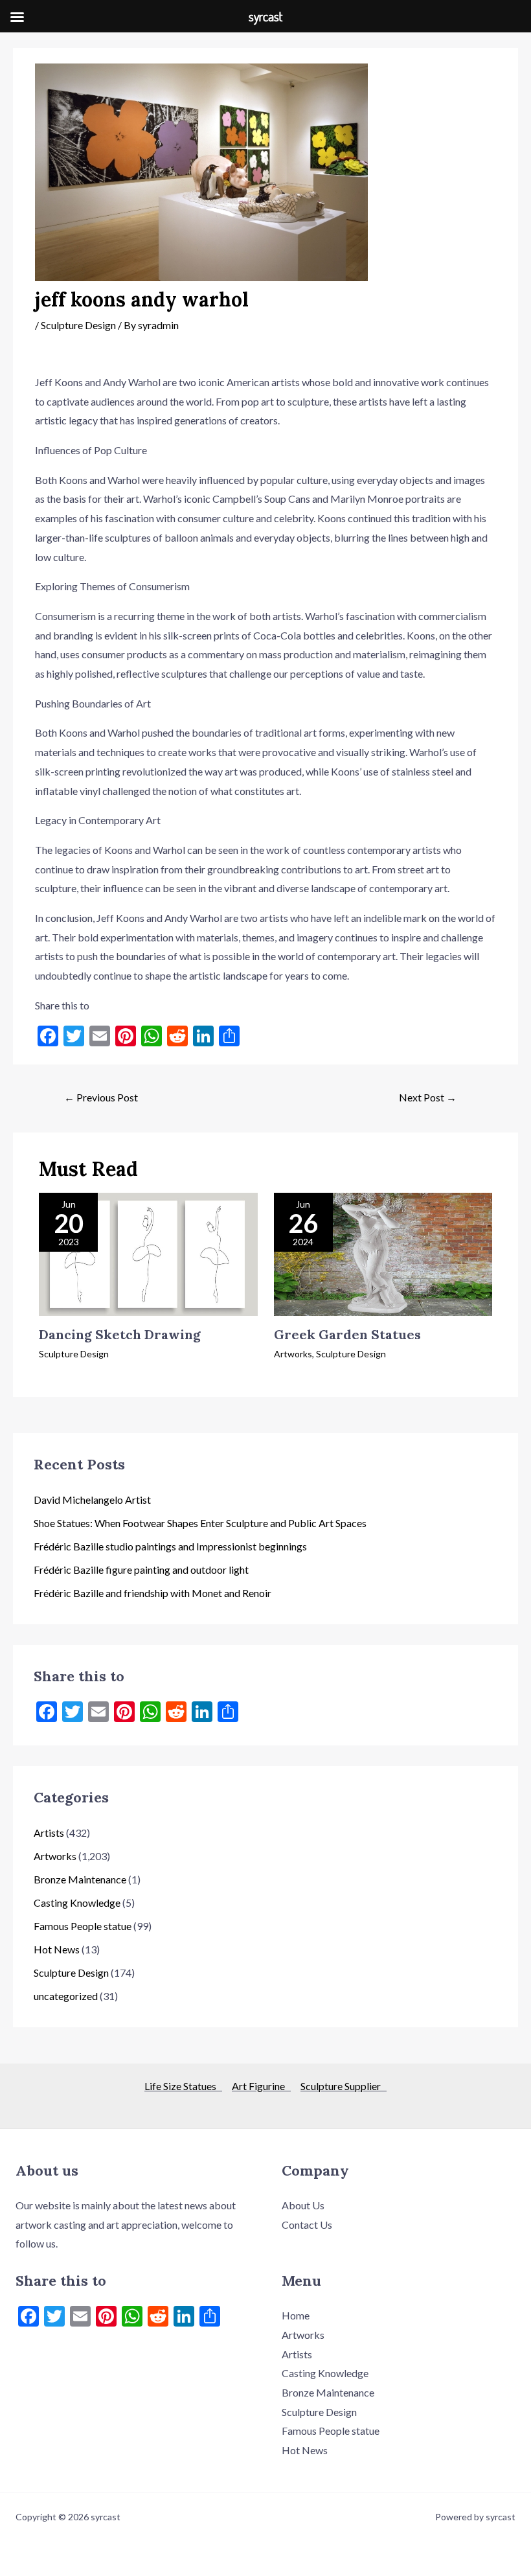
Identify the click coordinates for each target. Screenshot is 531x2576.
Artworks (293, 1354)
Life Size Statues (183, 2086)
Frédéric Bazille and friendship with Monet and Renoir (153, 1593)
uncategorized (66, 1996)
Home (296, 2315)
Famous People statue (83, 1926)
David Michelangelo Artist (92, 1500)
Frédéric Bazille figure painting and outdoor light (141, 1570)
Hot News (57, 1949)
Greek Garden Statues (347, 1334)
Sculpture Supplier (344, 2086)
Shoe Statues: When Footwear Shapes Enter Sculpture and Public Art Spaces (200, 1523)
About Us (303, 2205)
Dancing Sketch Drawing (120, 1334)
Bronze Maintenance (80, 1879)
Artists (49, 1833)
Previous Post (101, 1097)
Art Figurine (261, 2086)
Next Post (428, 1097)
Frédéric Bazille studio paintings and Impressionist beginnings (170, 1546)
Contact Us (307, 2225)
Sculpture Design (78, 325)
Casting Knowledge (77, 1903)
